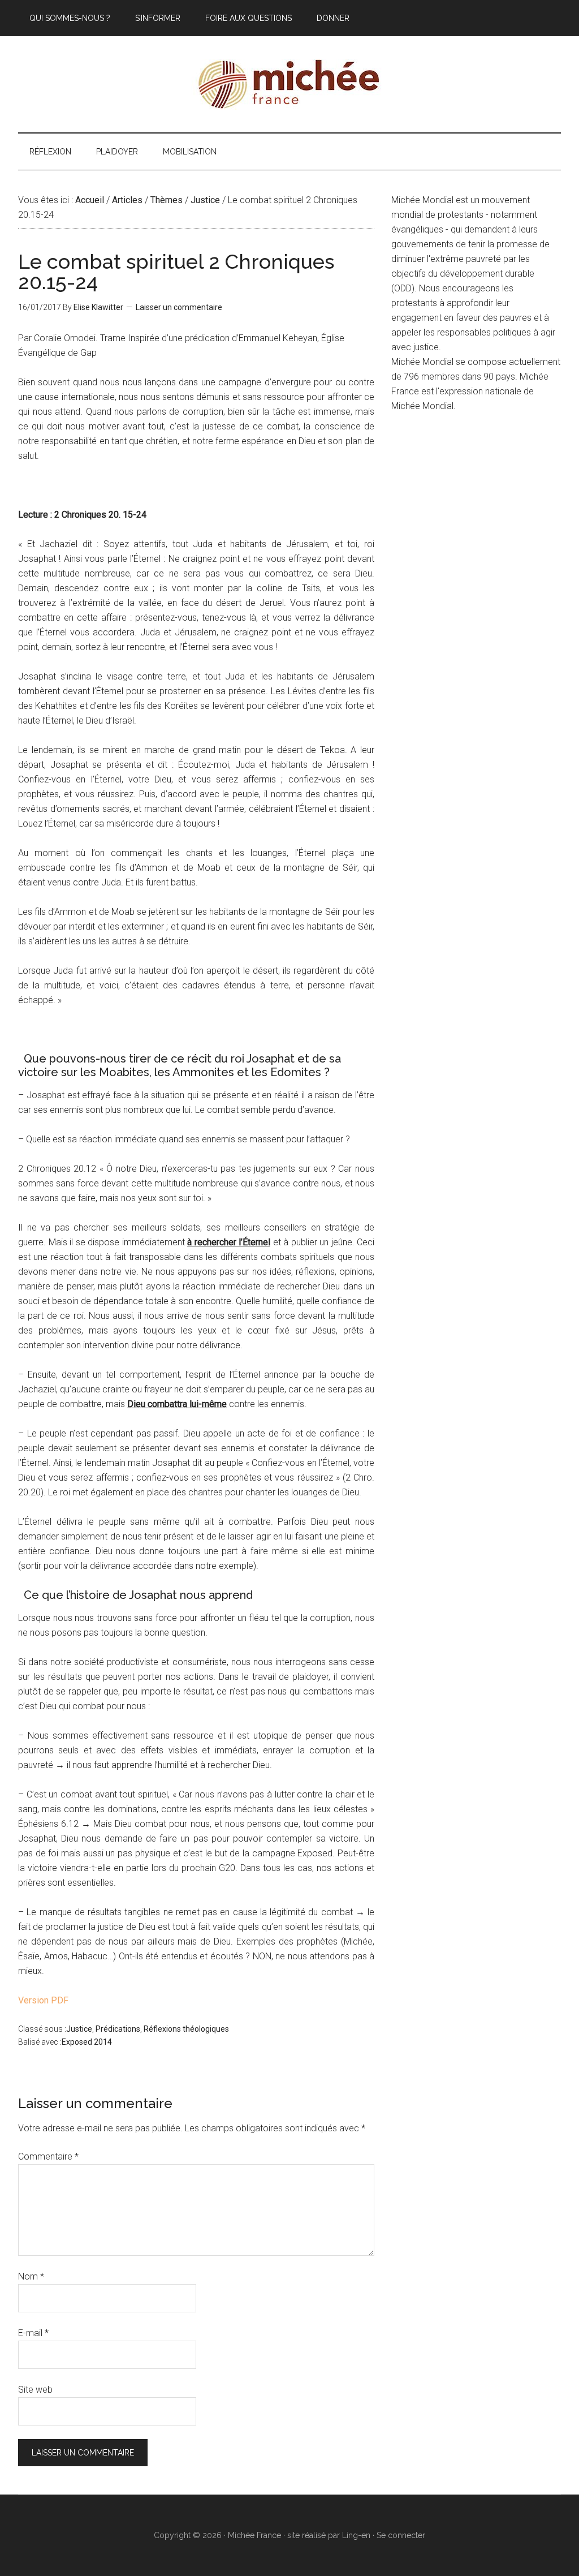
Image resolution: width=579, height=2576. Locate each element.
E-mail (33, 2333)
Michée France (289, 84)
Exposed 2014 (87, 2042)
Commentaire (48, 2156)
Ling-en (356, 2535)
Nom (31, 2276)
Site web (35, 2390)
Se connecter (401, 2535)
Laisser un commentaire (179, 307)
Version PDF (43, 2000)
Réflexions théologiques (186, 2029)
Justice (79, 2029)
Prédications (118, 2029)
